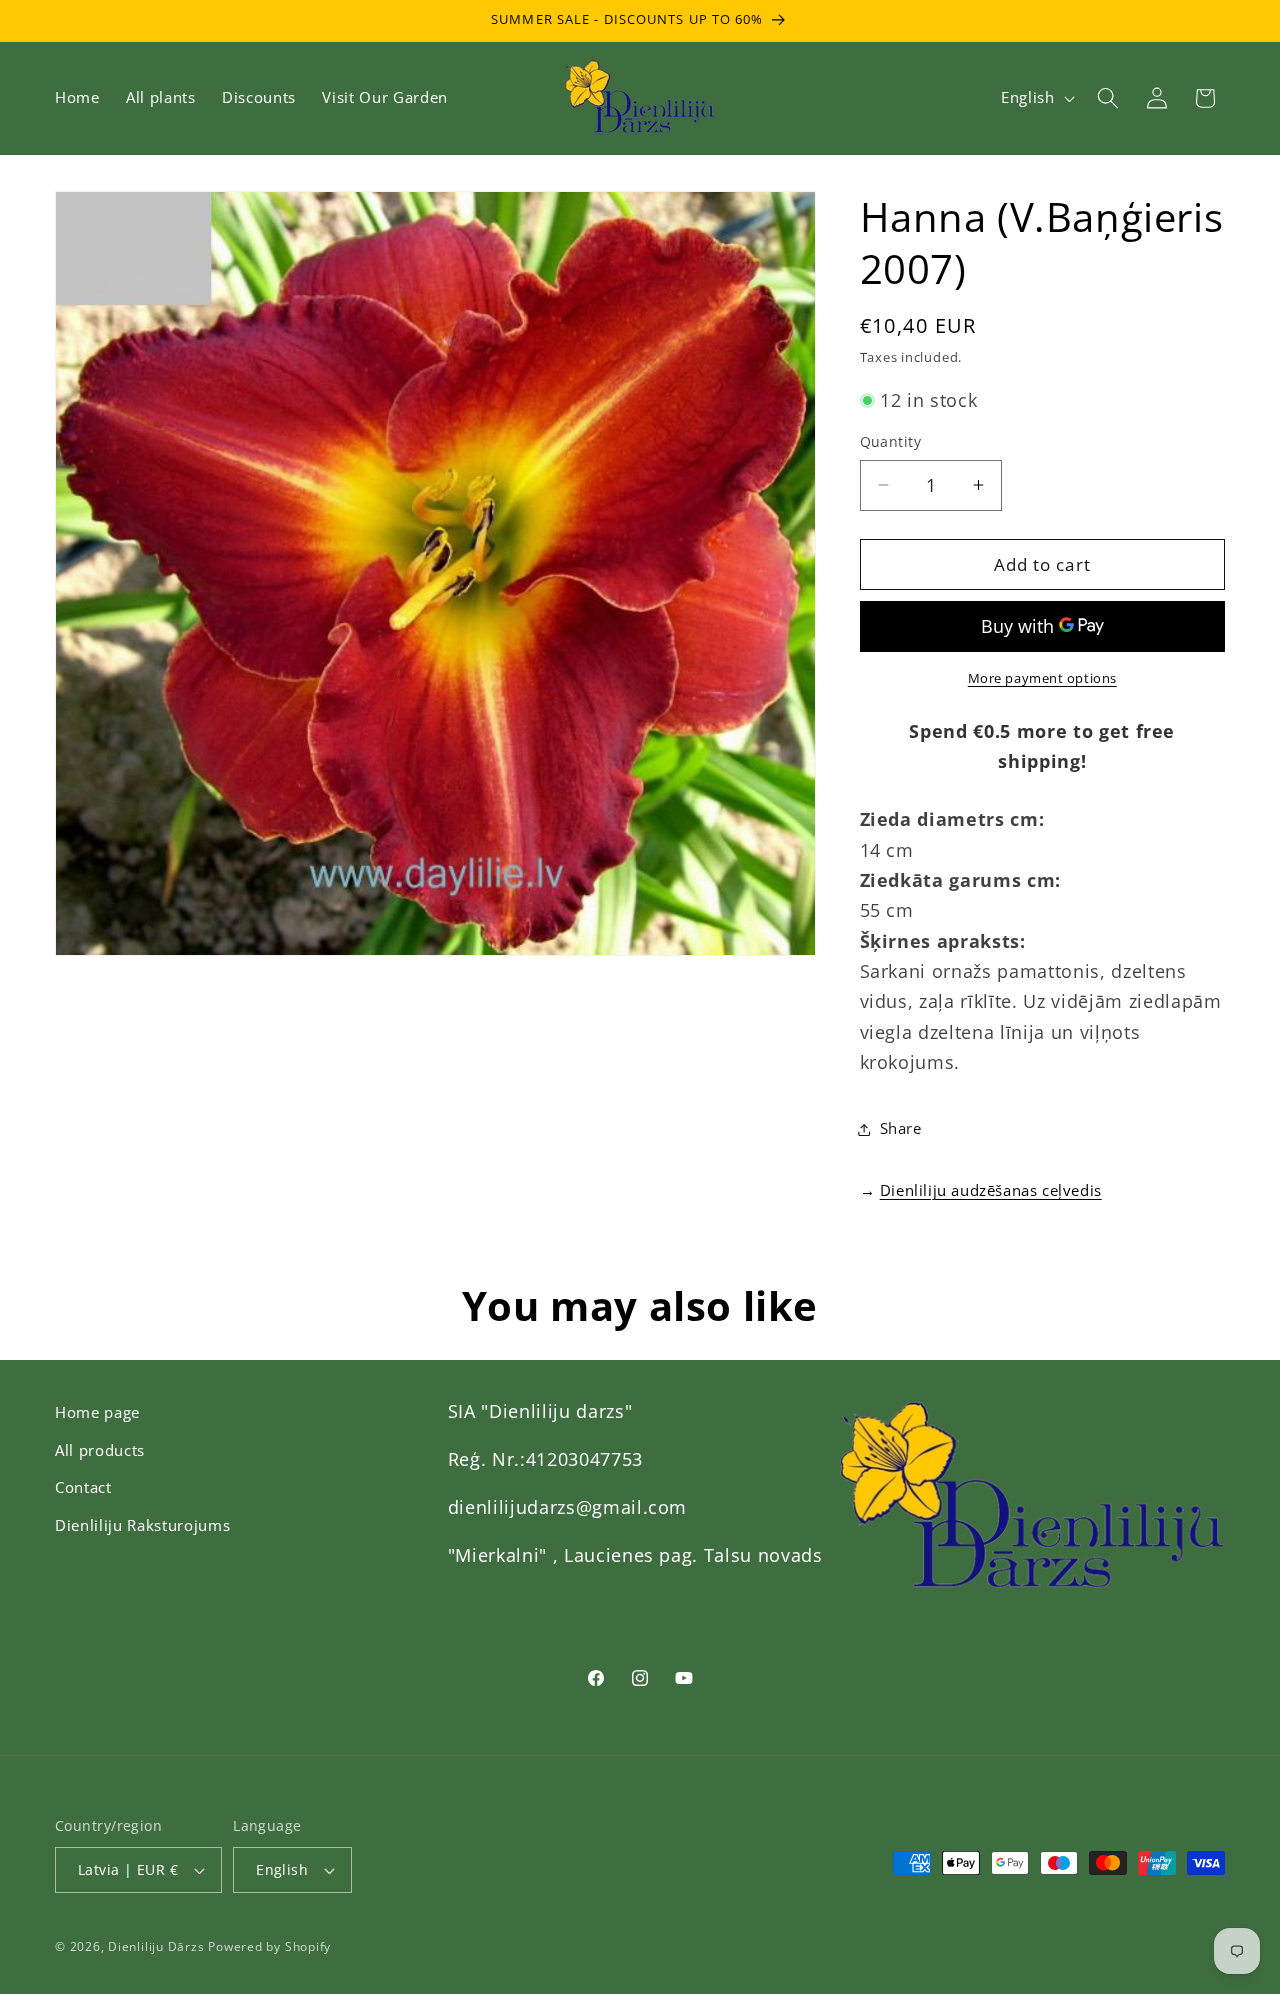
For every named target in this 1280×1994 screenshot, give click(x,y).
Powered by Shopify (269, 1946)
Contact (83, 1487)
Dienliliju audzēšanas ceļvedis (991, 1190)
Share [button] (901, 1128)
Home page (97, 1412)
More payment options (1042, 678)
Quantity (891, 441)
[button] (1108, 98)
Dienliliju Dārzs (156, 1946)
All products (100, 1450)
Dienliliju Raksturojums (142, 1525)
